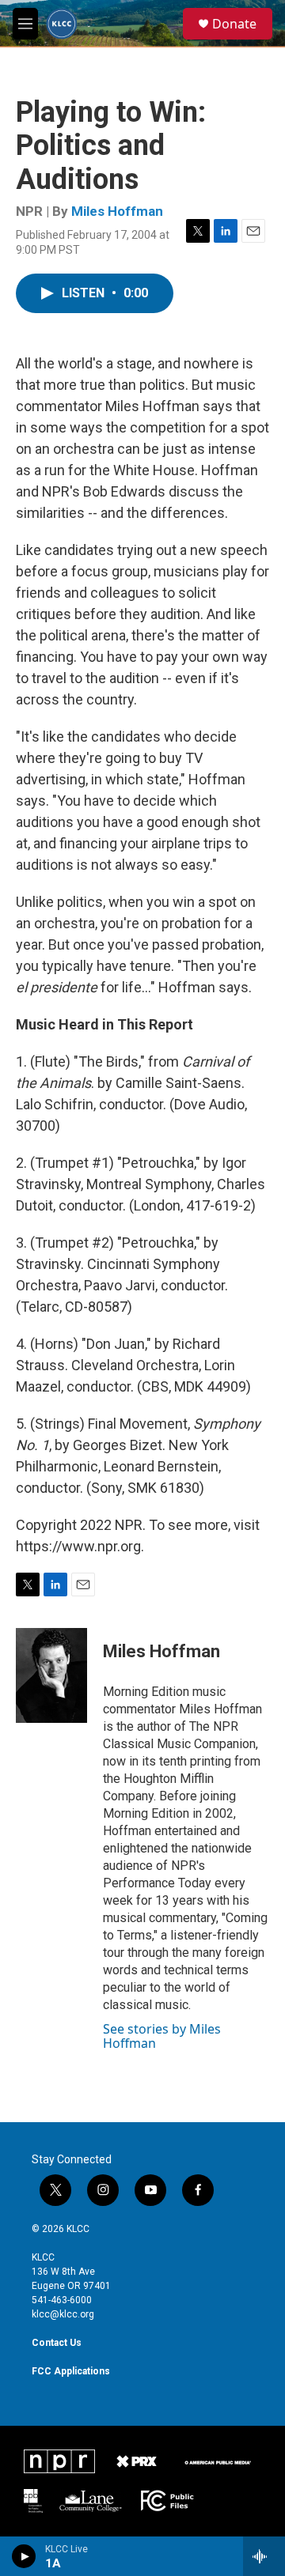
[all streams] (264, 2556)
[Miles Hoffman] (51, 1675)
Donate (234, 24)
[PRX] (137, 2461)
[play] (24, 2556)
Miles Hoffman (117, 211)
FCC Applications (71, 2371)
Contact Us (57, 2343)
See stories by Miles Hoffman (162, 2036)
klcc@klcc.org (63, 2314)
